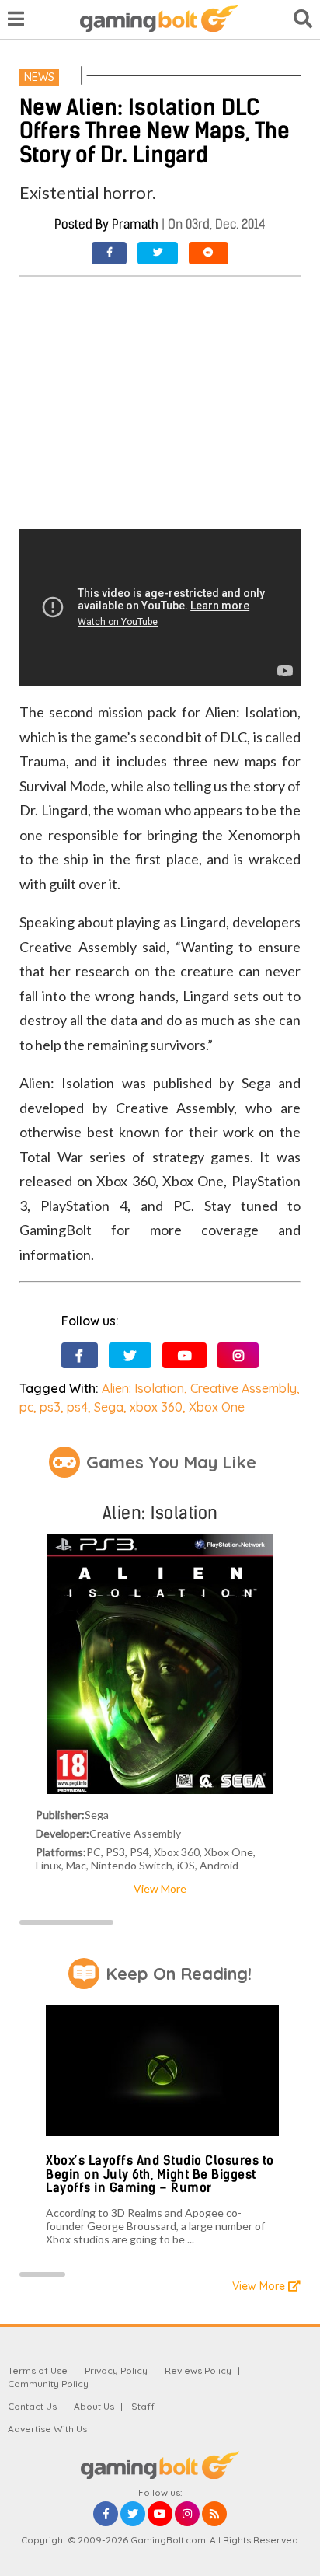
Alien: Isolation (143, 1388)
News (39, 77)
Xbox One (217, 1407)
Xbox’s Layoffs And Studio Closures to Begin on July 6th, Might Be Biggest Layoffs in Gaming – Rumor (160, 2174)
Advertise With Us (47, 2429)
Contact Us (32, 2406)
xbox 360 (156, 1407)
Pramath (135, 224)
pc (26, 1407)
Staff (143, 2406)
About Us (94, 2406)
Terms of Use (38, 2370)
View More (160, 1888)
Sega (109, 1407)
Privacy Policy (116, 2370)
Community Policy (48, 2384)
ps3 (50, 1407)
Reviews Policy (198, 2370)
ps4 (77, 1407)
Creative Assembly (243, 1388)
